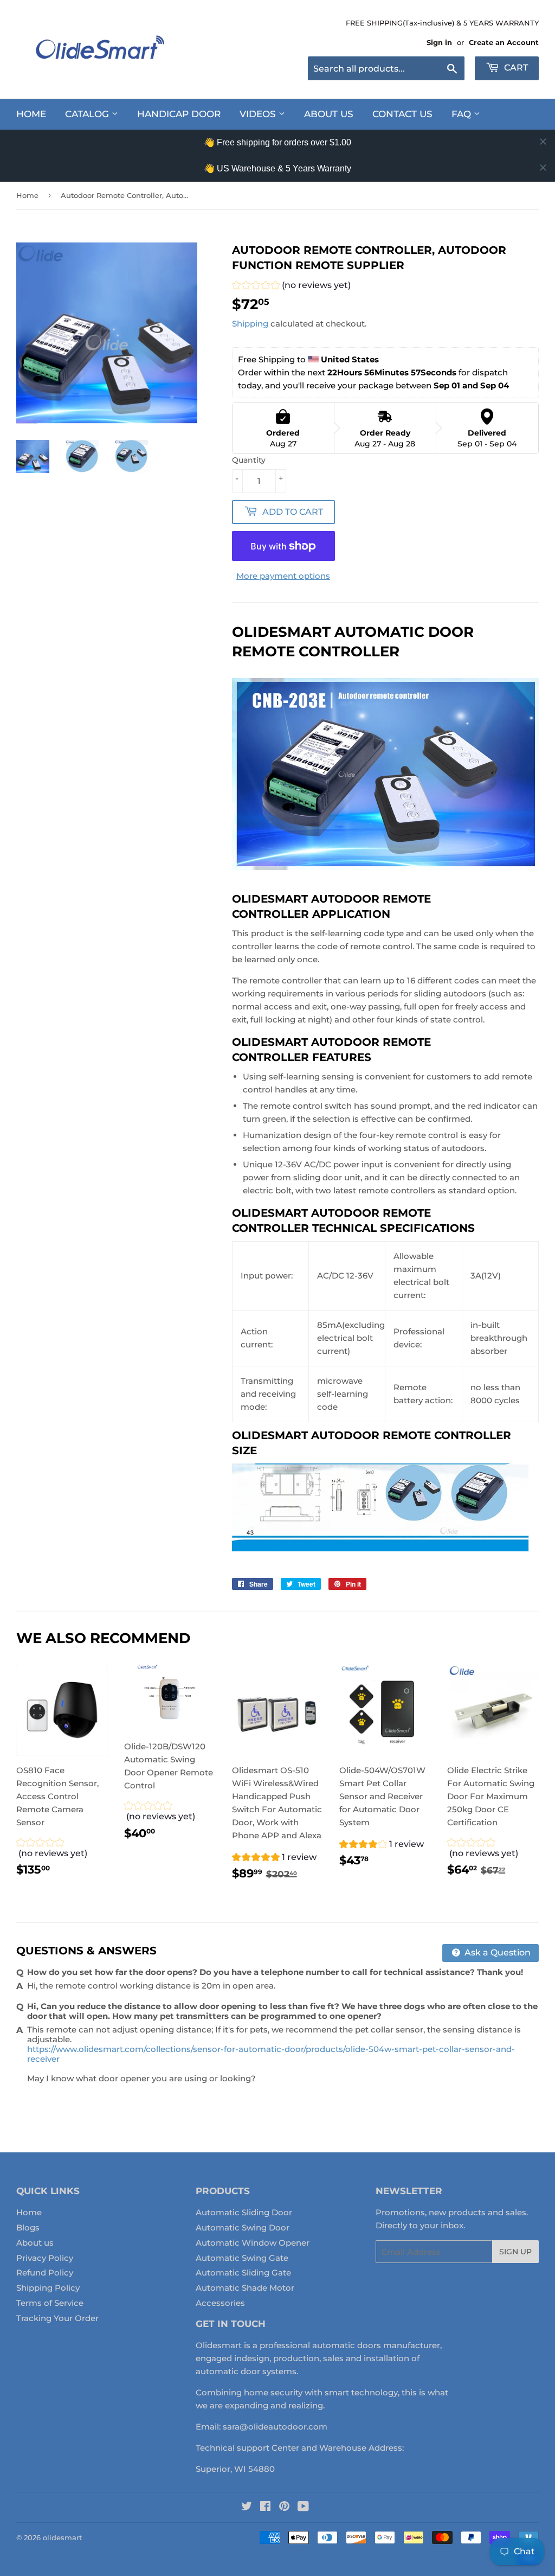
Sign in (439, 43)
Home (31, 114)
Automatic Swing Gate (242, 2258)
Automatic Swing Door (243, 2227)
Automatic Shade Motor (245, 2288)
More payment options (283, 576)
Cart (515, 68)
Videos (259, 114)
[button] (291, 287)
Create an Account (504, 43)
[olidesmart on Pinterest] (284, 2507)
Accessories (220, 2303)
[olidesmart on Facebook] (265, 2507)
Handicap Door (179, 114)
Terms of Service (50, 2303)
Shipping (250, 324)
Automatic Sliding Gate (243, 2273)
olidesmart (62, 2537)
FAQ (463, 114)
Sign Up (515, 2252)
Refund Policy (45, 2273)
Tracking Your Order (57, 2318)
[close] (543, 142)
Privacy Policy (45, 2258)
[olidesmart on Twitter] (247, 2507)
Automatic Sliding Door (244, 2212)
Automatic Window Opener (253, 2243)
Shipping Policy (48, 2288)
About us (35, 2243)
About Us (329, 114)
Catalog (88, 114)
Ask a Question (496, 1952)
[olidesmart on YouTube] (303, 2507)
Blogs (28, 2227)
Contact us (402, 114)
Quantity (249, 460)
